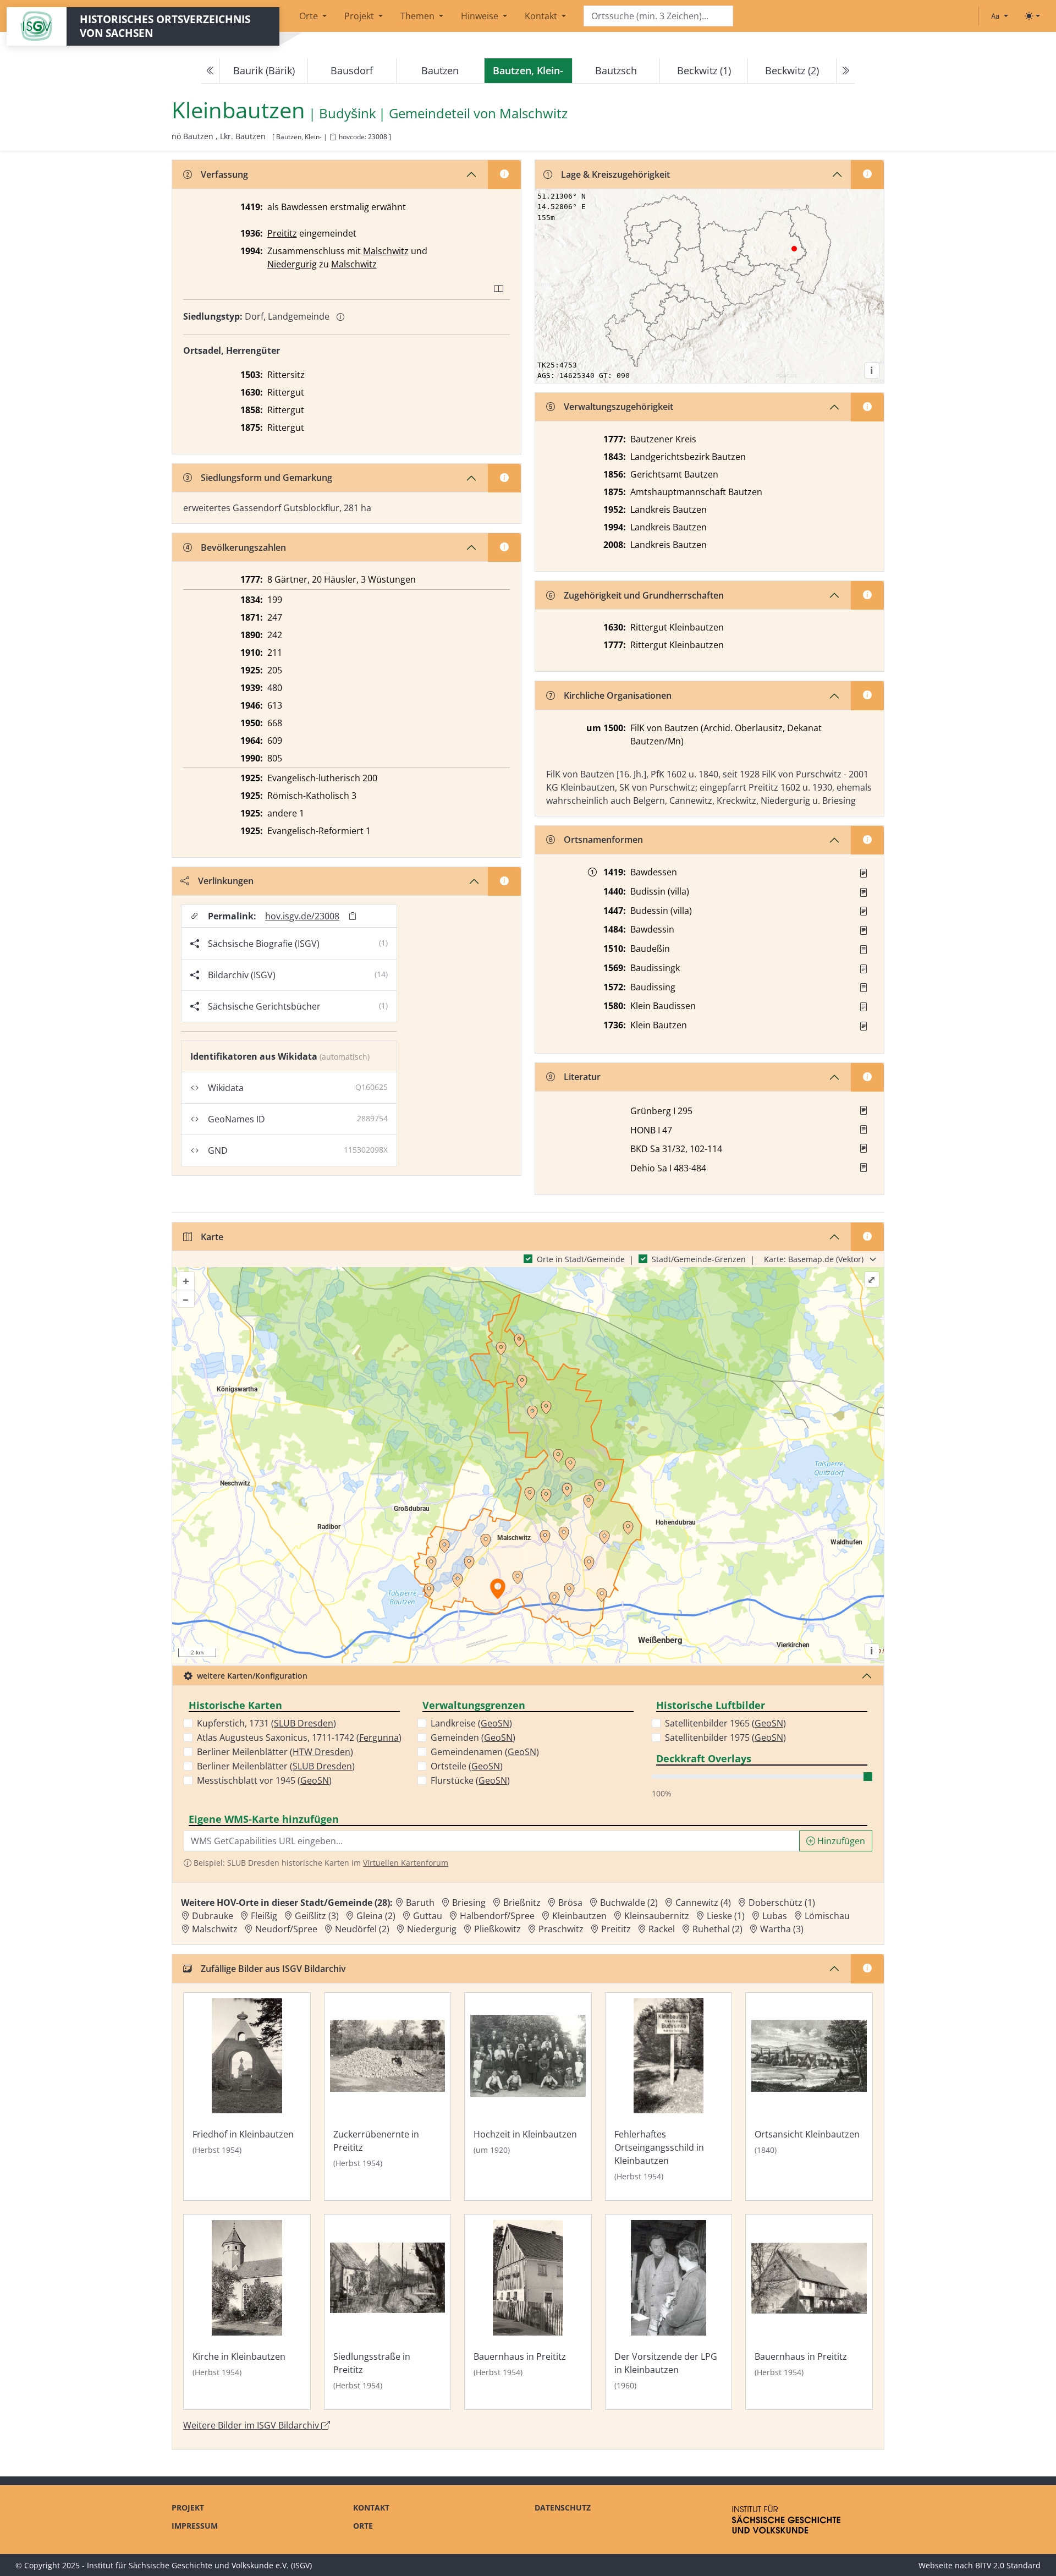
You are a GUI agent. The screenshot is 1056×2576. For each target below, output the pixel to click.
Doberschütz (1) (782, 1903)
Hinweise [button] (481, 16)
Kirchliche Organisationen (618, 695)
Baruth (420, 1903)
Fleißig (264, 1916)
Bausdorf (352, 70)
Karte (212, 1237)
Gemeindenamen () (485, 1752)
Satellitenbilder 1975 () (725, 1738)
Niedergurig (292, 264)
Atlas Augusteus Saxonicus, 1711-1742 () (299, 1738)
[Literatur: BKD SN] (864, 1148)
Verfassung (224, 174)
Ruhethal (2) (717, 1929)
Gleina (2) (376, 1916)
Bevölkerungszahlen (243, 547)
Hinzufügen (840, 1841)
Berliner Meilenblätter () (275, 1752)
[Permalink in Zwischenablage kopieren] (353, 916)
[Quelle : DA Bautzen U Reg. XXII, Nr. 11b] (864, 911)
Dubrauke (213, 1916)
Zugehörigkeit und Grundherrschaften (644, 595)
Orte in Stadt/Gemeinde (581, 1259)
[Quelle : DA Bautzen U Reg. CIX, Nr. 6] (864, 969)
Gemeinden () (473, 1738)
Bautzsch (616, 70)
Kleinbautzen (579, 1916)
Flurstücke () (470, 1780)
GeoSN (315, 1780)
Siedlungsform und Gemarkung (266, 478)
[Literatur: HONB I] (864, 1130)
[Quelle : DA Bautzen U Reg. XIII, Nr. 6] (864, 950)
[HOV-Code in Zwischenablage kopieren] (333, 137)
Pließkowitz (497, 1929)
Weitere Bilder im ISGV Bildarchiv (252, 2425)
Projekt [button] (360, 16)
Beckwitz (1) (704, 70)
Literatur (582, 1077)
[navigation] (528, 71)
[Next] (845, 71)
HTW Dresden (321, 1752)
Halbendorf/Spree (497, 1916)
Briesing (469, 1903)
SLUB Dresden (304, 1723)
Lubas (775, 1916)
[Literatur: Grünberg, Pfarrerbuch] (864, 1110)
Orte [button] (310, 16)
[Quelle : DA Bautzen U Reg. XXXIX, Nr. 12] (864, 892)
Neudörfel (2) (362, 1929)
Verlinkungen (226, 881)
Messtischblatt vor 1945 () (264, 1780)
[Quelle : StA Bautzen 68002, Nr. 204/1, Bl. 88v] (864, 873)
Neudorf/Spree (286, 1929)
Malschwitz (533, 114)
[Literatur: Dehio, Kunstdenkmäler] (864, 1168)
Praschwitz (561, 1929)
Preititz (282, 233)
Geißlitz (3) (317, 1916)
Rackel (662, 1929)
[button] (864, 873)
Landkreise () (471, 1723)
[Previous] (211, 71)
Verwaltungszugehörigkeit (618, 407)
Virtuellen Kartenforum (406, 1863)
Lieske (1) (726, 1916)
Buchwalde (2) (629, 1903)
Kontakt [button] (542, 16)
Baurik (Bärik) (264, 70)
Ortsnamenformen (603, 840)
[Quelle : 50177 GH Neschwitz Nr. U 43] (864, 1026)
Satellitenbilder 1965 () (725, 1723)
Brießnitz (522, 1903)
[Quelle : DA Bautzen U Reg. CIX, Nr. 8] (864, 988)
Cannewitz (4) (703, 1903)
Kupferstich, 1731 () (266, 1723)
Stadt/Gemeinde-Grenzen (699, 1259)
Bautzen (440, 70)
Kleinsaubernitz (657, 1916)
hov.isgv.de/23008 (302, 916)
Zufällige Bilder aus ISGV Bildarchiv (273, 1969)
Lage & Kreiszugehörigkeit (615, 174)
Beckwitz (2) (792, 70)
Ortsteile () (467, 1766)
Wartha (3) (782, 1929)
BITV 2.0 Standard (1008, 2565)
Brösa (570, 1903)
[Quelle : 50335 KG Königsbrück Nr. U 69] (864, 1007)
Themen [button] (419, 16)
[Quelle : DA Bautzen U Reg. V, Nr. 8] (864, 930)
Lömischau (827, 1916)
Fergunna (379, 1738)
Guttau (428, 1916)
